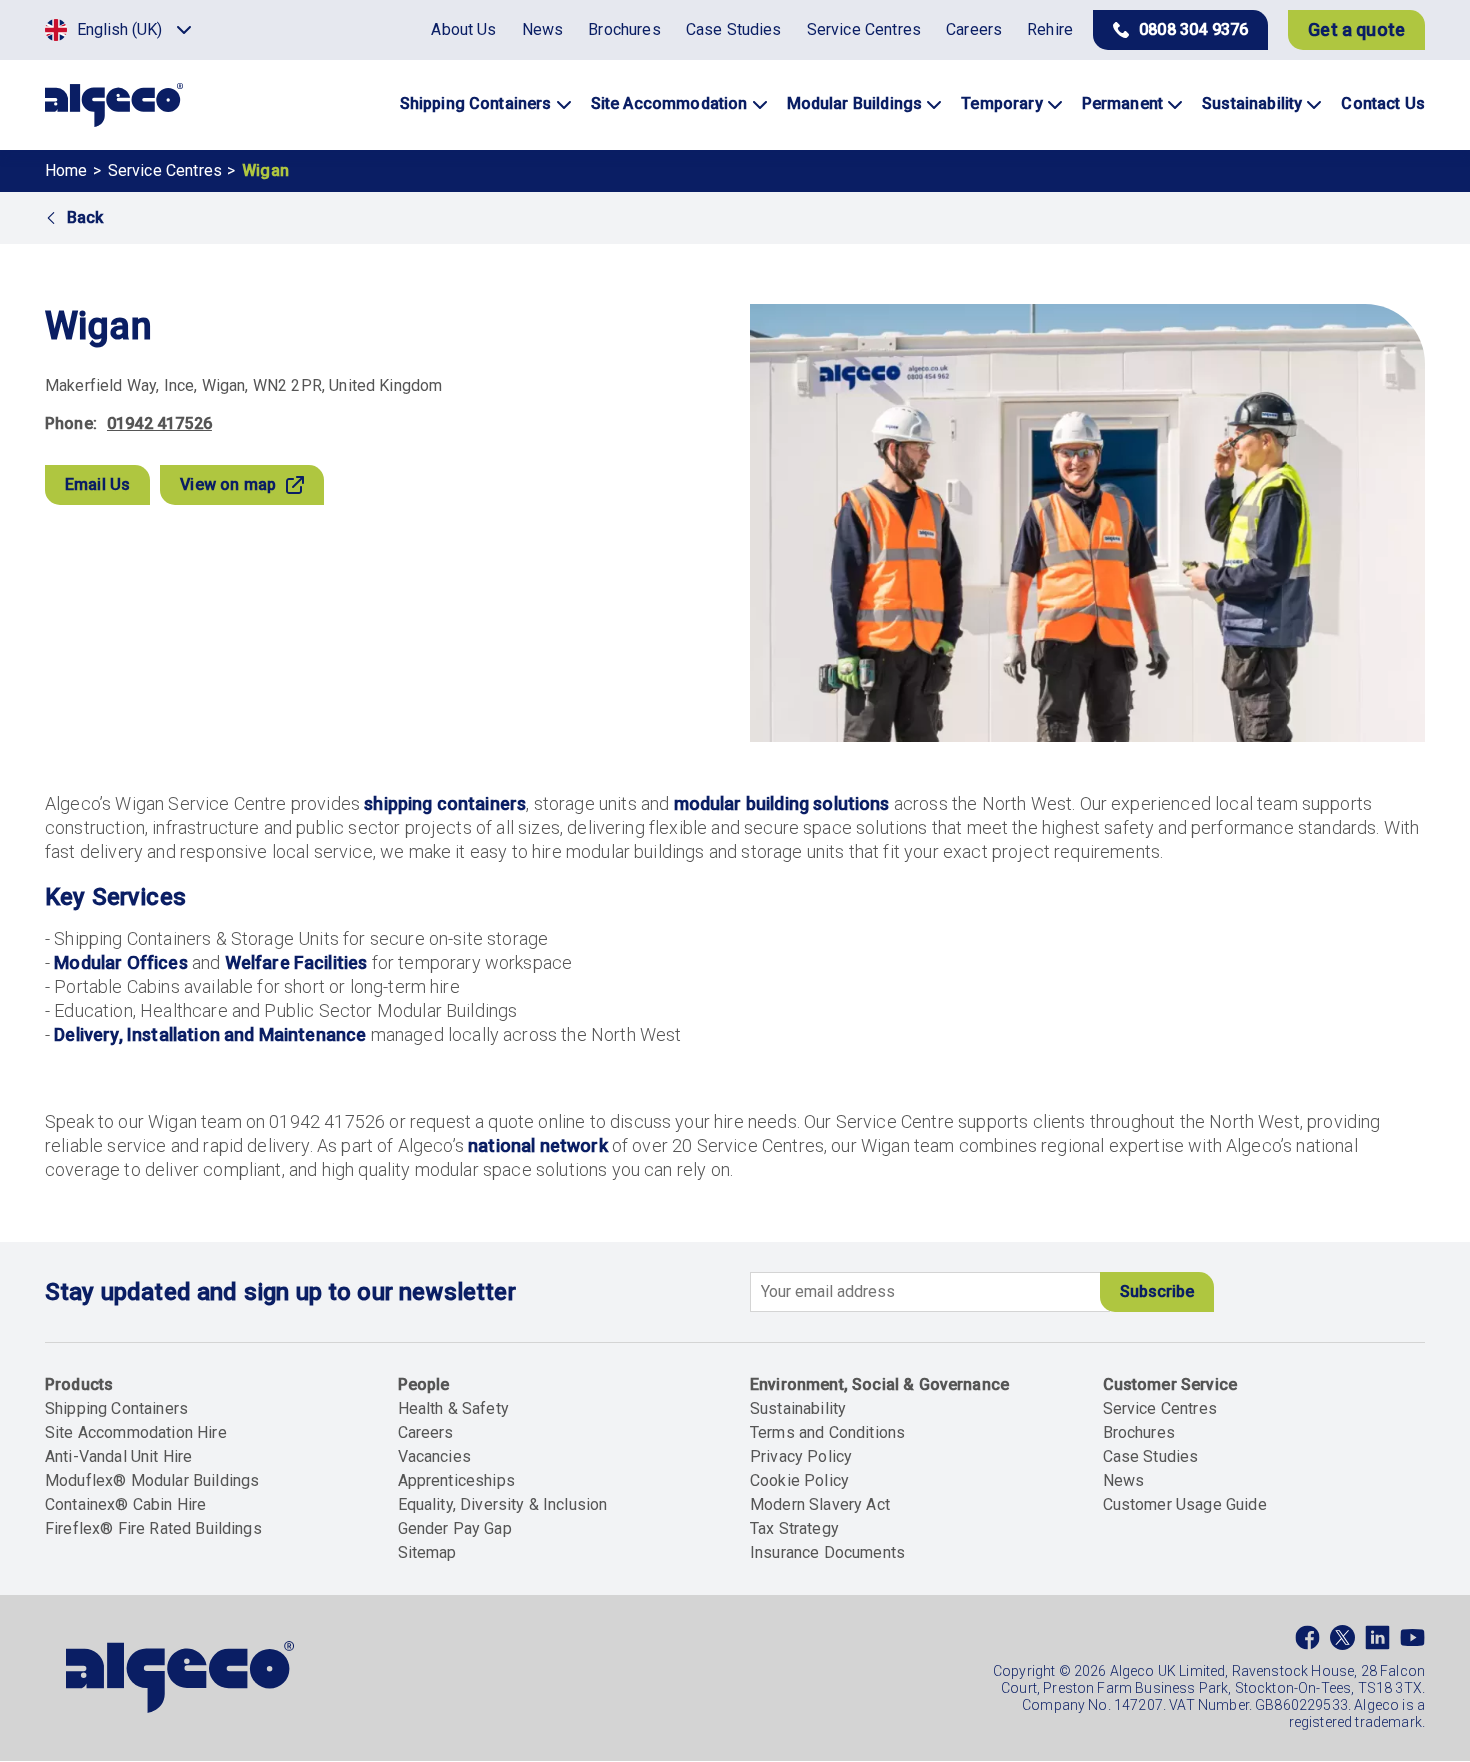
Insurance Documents (827, 1552)
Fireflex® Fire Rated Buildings (153, 1528)
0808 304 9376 (1193, 29)
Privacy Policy (801, 1456)
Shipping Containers (116, 1408)
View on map (228, 484)
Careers (426, 1432)
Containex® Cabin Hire (125, 1504)
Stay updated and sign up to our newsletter (280, 1292)
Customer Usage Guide (1185, 1504)
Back (85, 217)
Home (66, 170)
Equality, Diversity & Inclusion (503, 1504)
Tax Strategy (794, 1528)
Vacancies (434, 1456)
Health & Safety (453, 1408)
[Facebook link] (1307, 1642)
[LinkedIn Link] (1377, 1642)
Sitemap (427, 1552)
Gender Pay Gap (455, 1528)
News (1124, 1480)
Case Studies (1151, 1456)
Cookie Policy (799, 1480)
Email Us (97, 484)
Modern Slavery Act (820, 1504)
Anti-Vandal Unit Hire (118, 1456)
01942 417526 (159, 423)
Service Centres (165, 170)
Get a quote (1356, 29)
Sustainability (798, 1408)
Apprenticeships (456, 1480)
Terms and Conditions (827, 1432)
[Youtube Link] (1412, 1642)
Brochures (1139, 1432)
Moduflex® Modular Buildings (152, 1480)
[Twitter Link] (1342, 1642)
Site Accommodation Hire (136, 1432)
